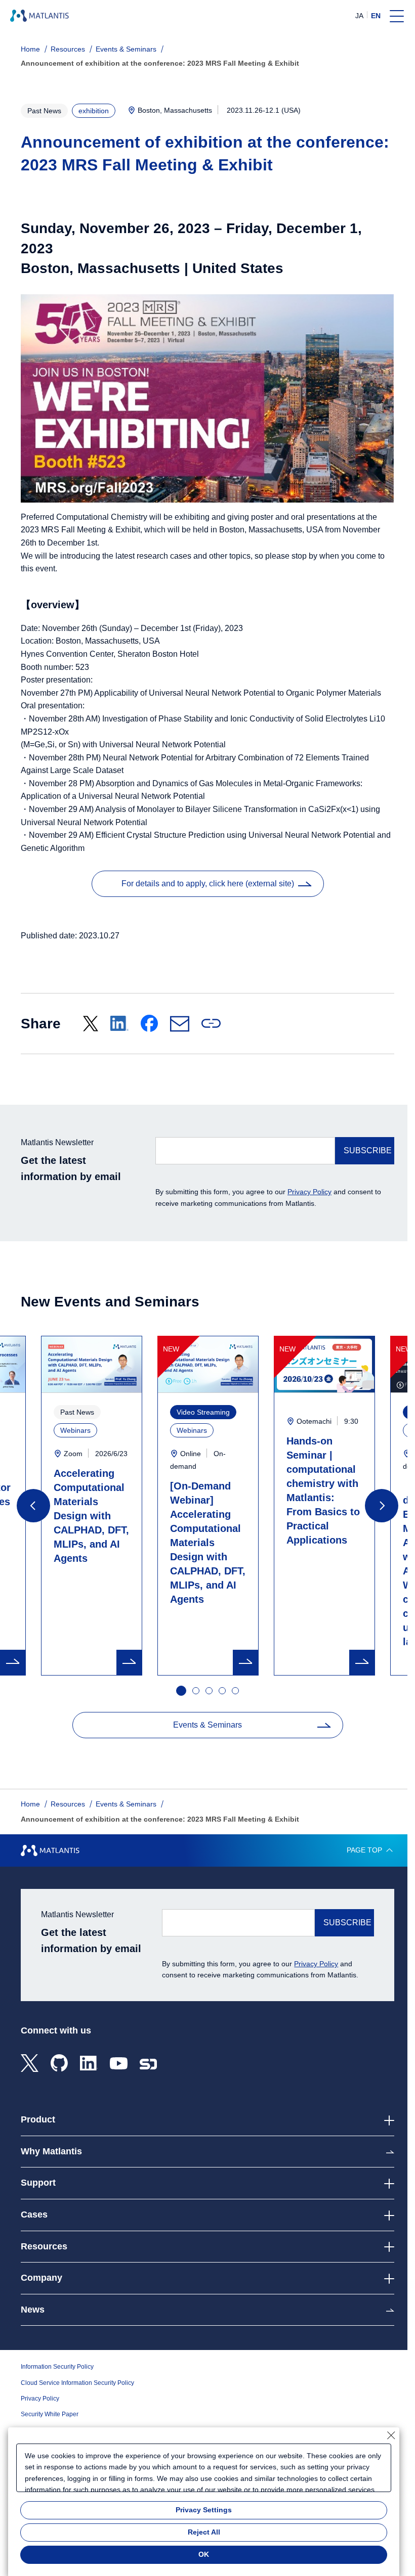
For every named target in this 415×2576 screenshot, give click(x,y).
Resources (68, 49)
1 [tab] (180, 1690)
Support (38, 2183)
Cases (34, 2215)
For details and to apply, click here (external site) (208, 884)
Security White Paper (50, 2414)
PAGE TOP (364, 1850)
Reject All (204, 2532)
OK (204, 2554)
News (33, 2310)
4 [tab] (223, 1691)
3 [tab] (210, 1691)
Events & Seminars (126, 49)
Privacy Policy (309, 1192)
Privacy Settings (204, 2510)
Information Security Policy (57, 2367)
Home (30, 49)
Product (38, 2119)
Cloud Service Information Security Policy (77, 2383)
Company (41, 2278)
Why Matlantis (51, 2151)
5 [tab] (236, 1691)
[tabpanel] (208, 1506)
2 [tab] (196, 1691)
